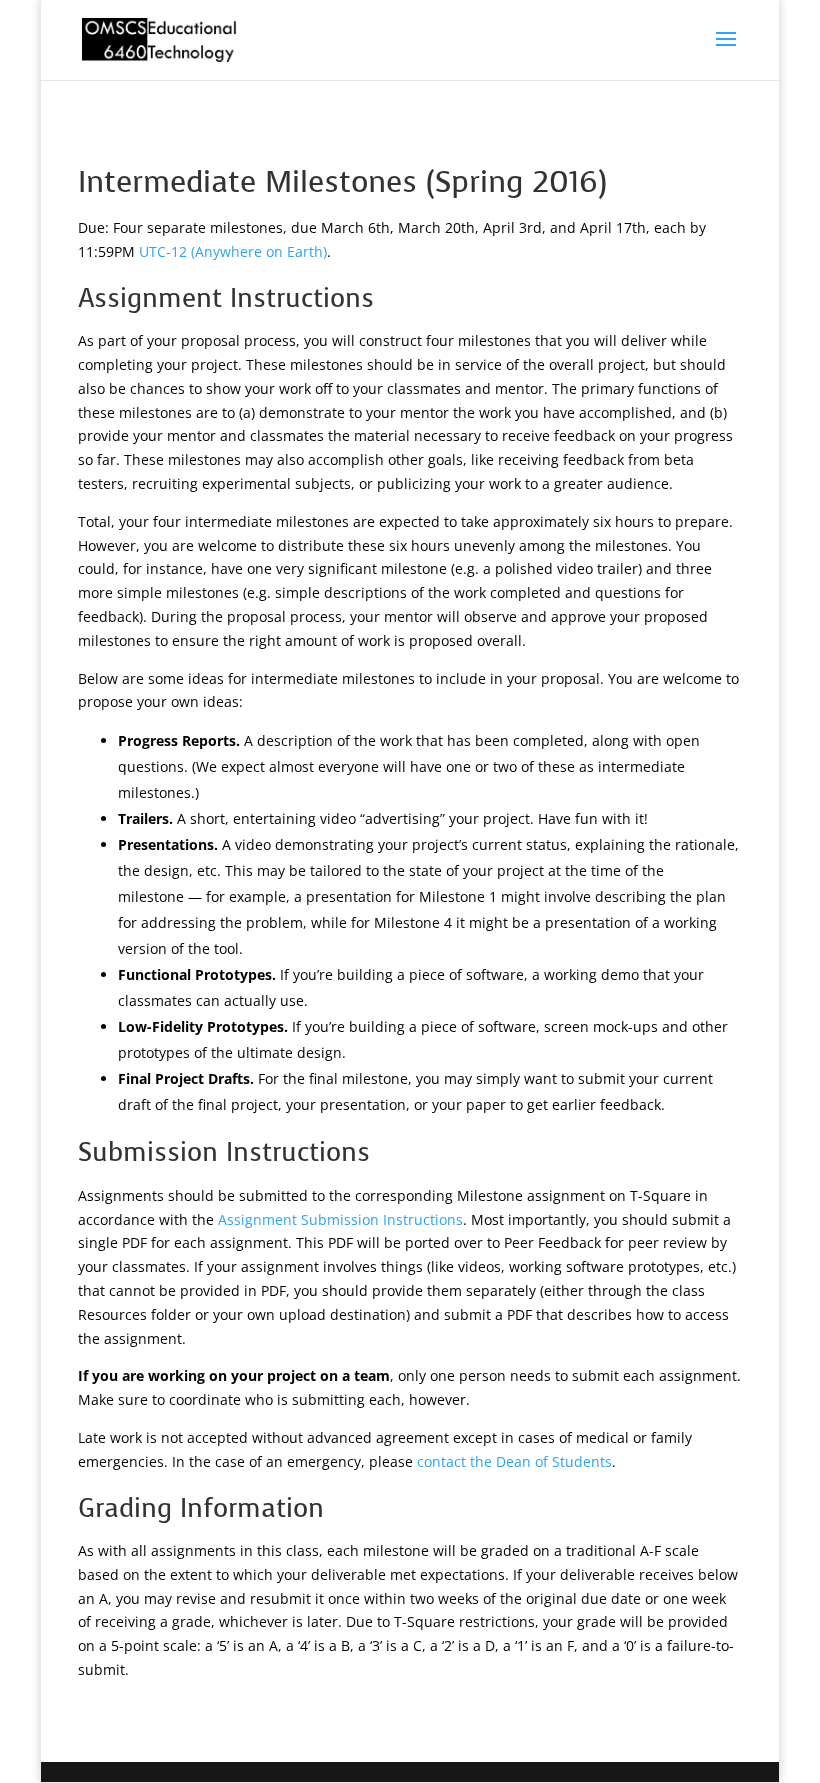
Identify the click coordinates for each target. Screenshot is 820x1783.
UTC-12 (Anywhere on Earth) (233, 251)
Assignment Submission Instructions (340, 1219)
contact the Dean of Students (514, 1461)
